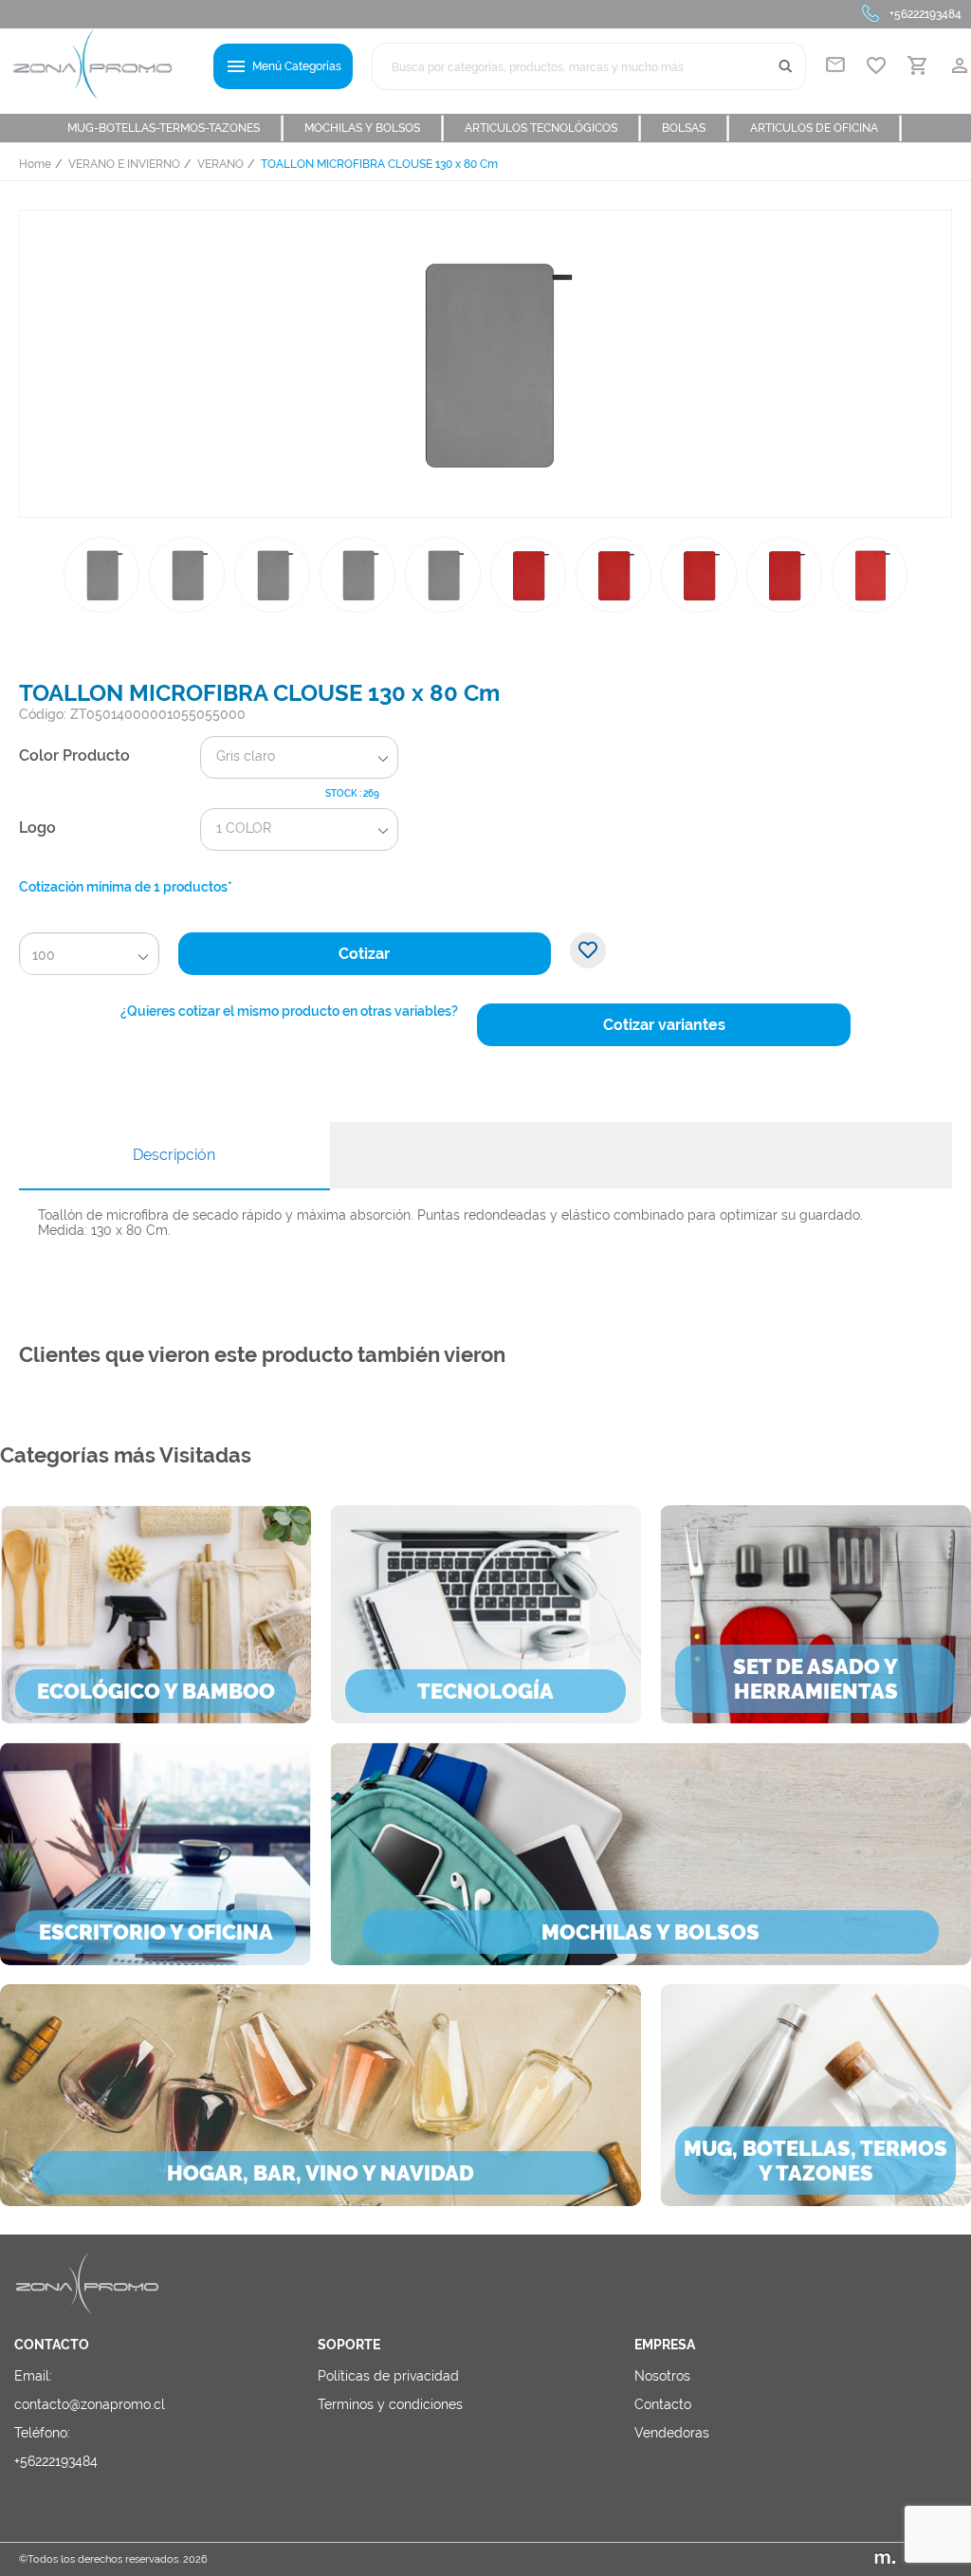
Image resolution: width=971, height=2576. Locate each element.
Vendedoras (672, 2433)
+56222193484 (925, 14)
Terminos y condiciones (390, 2404)
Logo (37, 828)
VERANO (220, 164)
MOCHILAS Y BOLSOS (375, 128)
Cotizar (364, 954)
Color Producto (74, 755)
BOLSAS (696, 128)
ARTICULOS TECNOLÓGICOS (554, 128)
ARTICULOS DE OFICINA (827, 128)
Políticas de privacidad (388, 2376)
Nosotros (662, 2376)
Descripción (174, 1155)
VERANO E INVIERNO (124, 164)
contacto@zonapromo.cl (90, 2404)
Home (35, 164)
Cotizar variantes (664, 1025)
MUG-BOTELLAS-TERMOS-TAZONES (176, 128)
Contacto (663, 2404)
